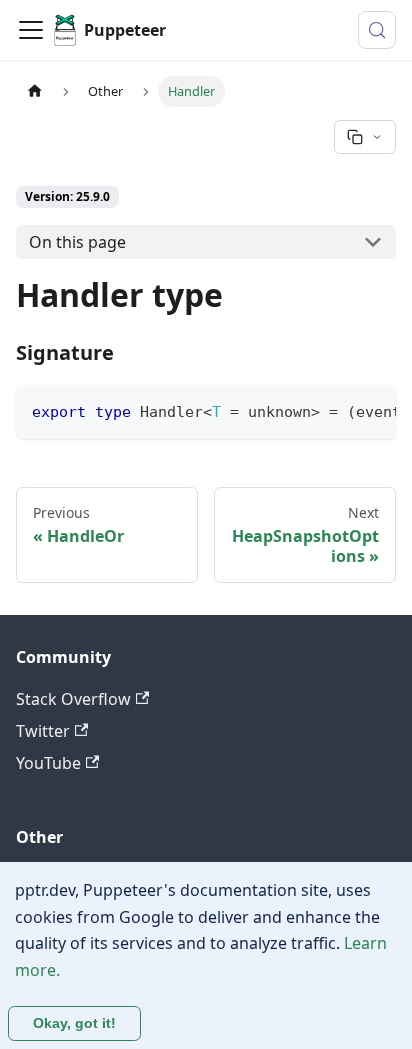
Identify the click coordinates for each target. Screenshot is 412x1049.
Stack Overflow (73, 699)
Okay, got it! (74, 1023)
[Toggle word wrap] (335, 410)
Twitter (43, 731)
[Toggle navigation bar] (31, 30)
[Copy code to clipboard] (371, 410)
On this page (77, 242)
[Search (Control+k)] (377, 30)
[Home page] (35, 91)
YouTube (48, 763)
